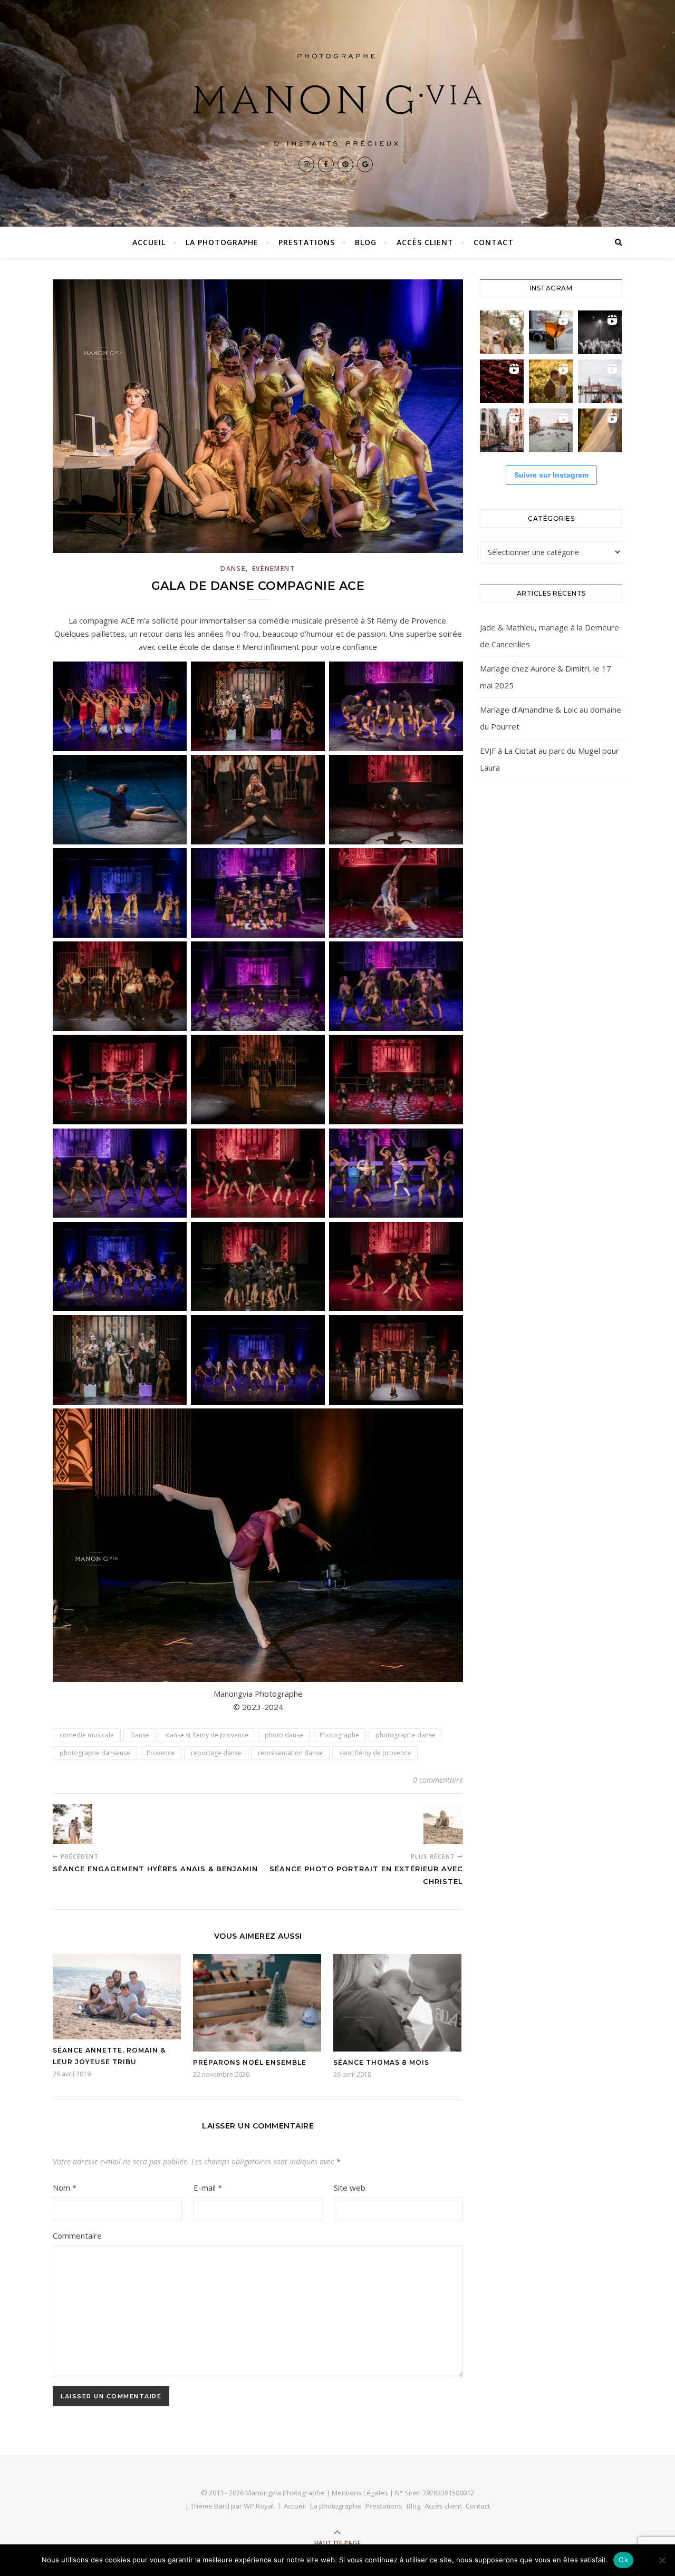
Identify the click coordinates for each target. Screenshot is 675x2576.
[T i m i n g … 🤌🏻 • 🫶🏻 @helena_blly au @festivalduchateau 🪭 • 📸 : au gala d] (600, 332)
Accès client (425, 242)
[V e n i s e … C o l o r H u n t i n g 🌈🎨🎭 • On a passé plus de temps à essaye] (551, 332)
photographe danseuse (95, 1753)
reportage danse (216, 1753)
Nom (65, 2188)
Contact (494, 242)
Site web (350, 2188)
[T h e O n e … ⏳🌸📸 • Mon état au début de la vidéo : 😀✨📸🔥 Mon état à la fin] (551, 381)
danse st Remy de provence (207, 1735)
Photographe (339, 1735)
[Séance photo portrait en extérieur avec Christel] (443, 1824)
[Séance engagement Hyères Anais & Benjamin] (73, 1824)
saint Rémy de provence (375, 1753)
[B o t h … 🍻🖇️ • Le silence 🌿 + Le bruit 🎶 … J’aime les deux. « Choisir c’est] (502, 332)
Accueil (149, 242)
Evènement (274, 568)
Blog (366, 242)
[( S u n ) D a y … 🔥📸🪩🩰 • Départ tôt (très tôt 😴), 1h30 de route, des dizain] (502, 381)
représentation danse (290, 1753)
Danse (233, 568)
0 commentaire (438, 1780)
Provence (161, 1753)
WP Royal (259, 2506)
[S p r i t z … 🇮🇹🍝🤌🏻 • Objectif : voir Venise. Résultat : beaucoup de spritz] (502, 430)
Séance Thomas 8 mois (381, 2062)
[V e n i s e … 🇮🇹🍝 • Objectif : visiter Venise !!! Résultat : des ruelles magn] (551, 430)
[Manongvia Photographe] (337, 100)
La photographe (222, 242)
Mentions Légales (360, 2493)
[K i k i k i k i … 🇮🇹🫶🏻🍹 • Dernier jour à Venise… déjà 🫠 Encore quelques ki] (600, 381)
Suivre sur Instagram (551, 475)
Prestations (307, 242)
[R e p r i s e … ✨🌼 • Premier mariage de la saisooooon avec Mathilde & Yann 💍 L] (600, 430)
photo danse (284, 1735)
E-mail (208, 2188)
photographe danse (406, 1735)
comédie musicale (87, 1735)
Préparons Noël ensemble (250, 2062)
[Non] (662, 2560)
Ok (623, 2560)
